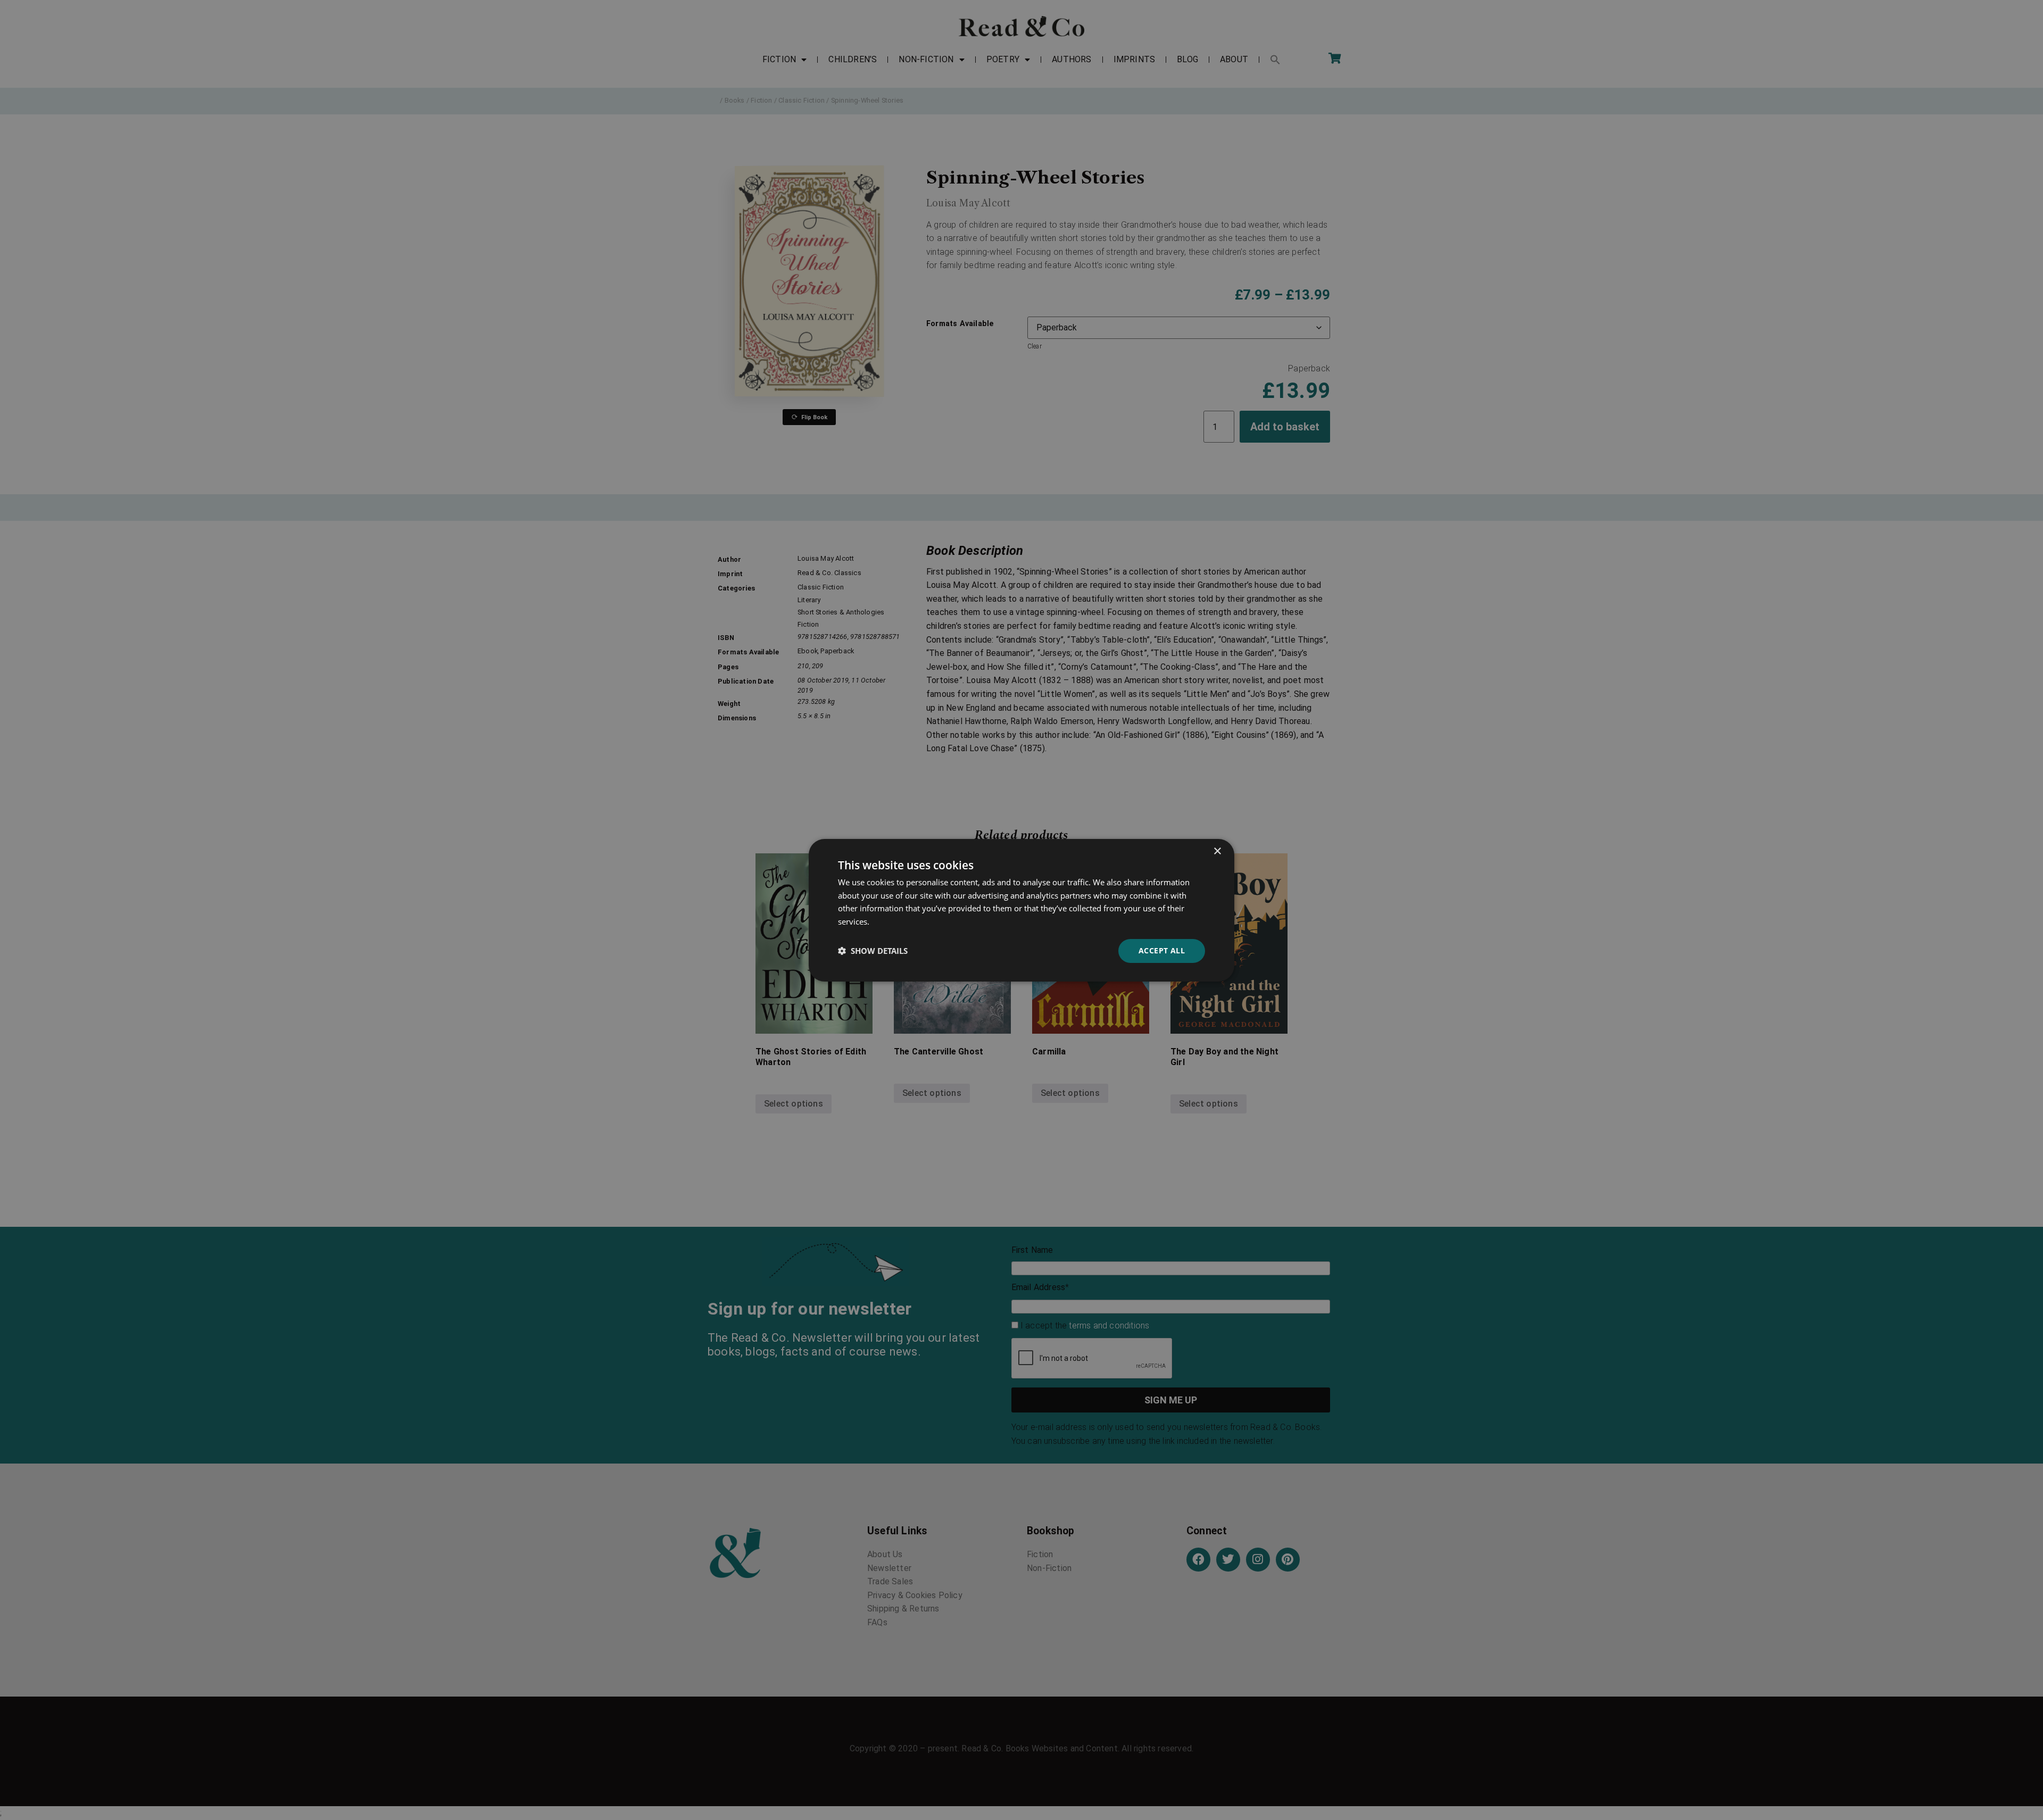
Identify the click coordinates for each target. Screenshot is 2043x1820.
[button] (873, 951)
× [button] (1217, 851)
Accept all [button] (1162, 950)
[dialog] (1021, 910)
